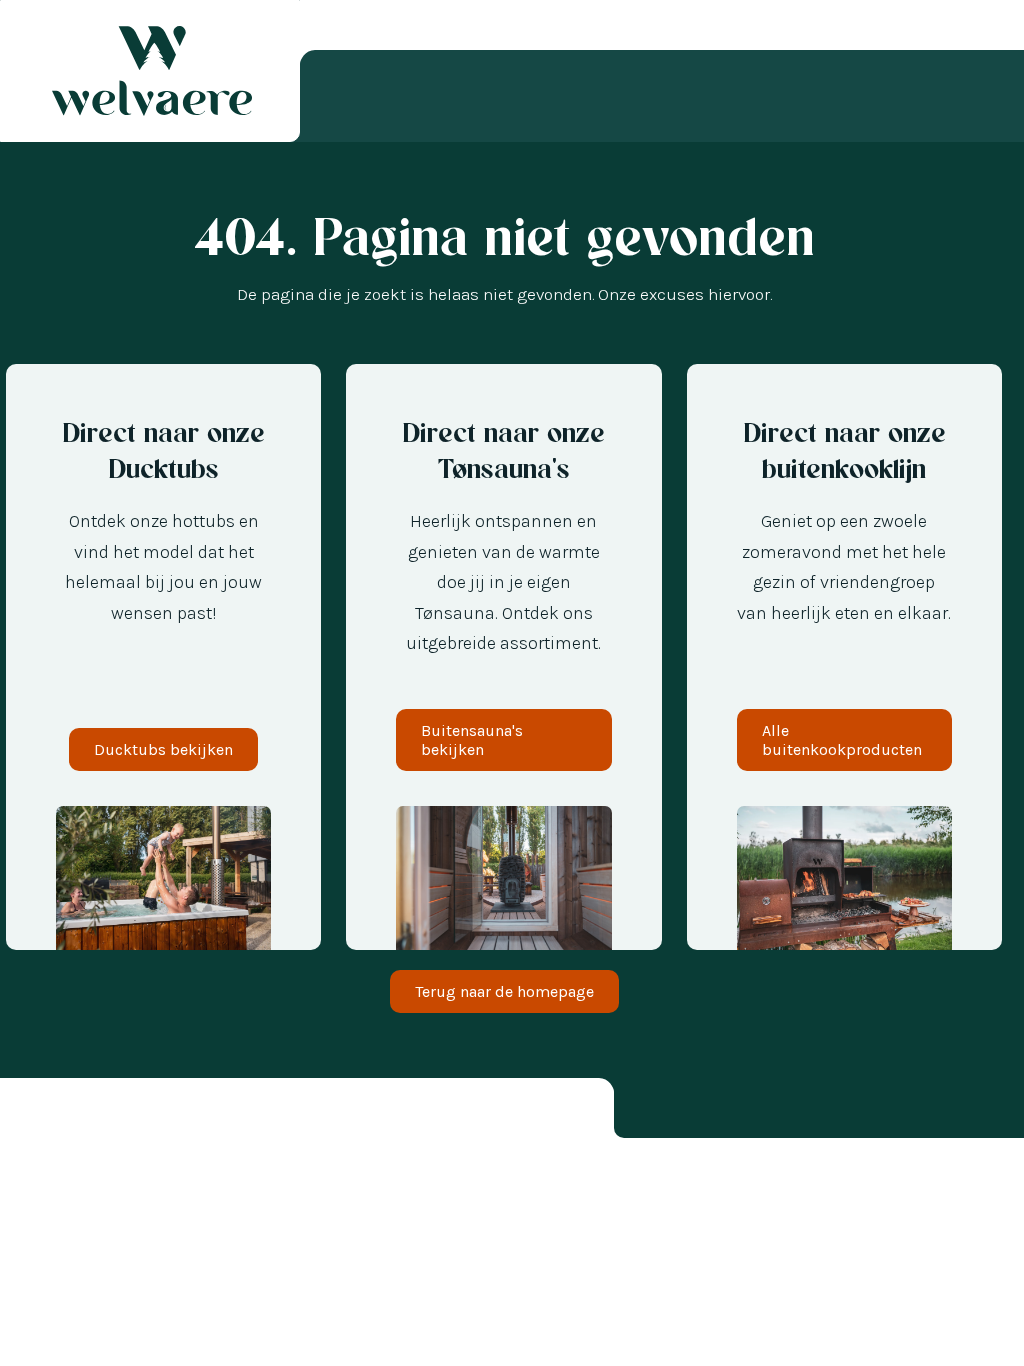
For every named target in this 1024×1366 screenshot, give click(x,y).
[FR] (110, 1339)
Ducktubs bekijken (163, 749)
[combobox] (30, 1339)
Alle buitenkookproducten (842, 740)
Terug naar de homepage (504, 991)
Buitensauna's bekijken (472, 740)
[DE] (90, 1339)
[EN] (130, 1339)
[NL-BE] (50, 1339)
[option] (50, 1339)
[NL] (30, 1339)
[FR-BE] (70, 1339)
